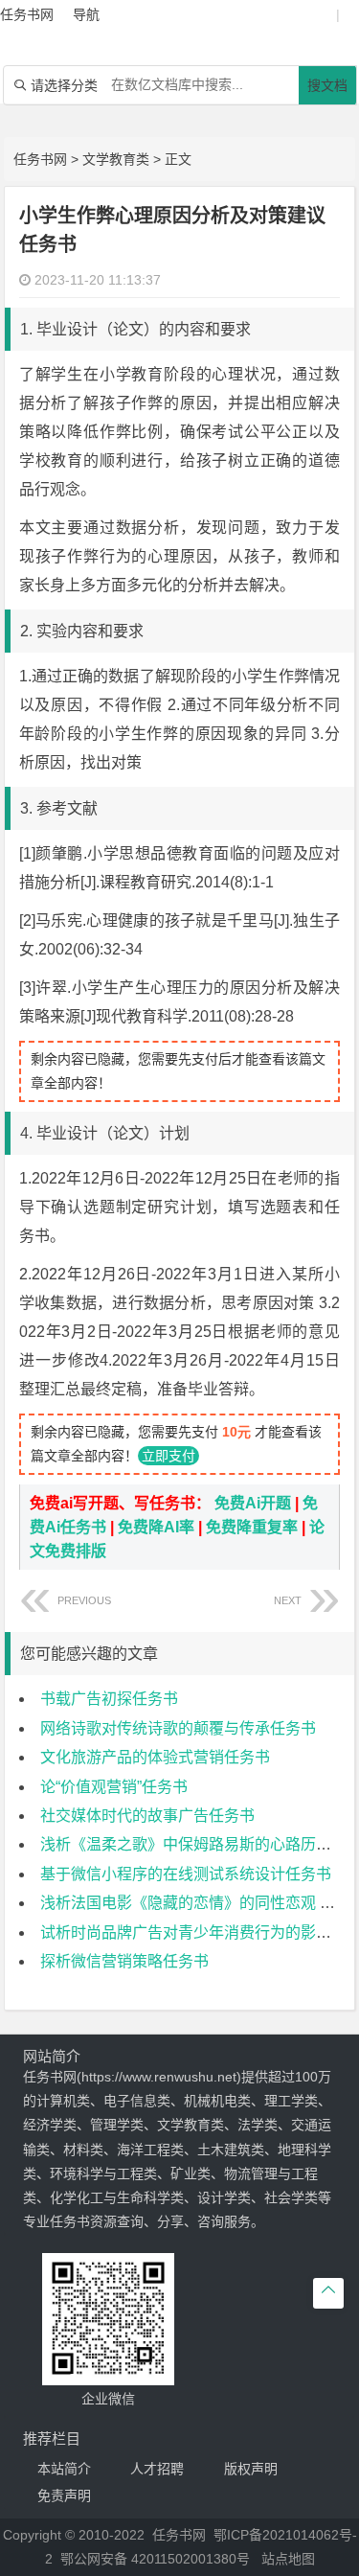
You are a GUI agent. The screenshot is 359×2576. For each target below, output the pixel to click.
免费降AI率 (156, 1527)
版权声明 (251, 2469)
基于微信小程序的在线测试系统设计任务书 (186, 1874)
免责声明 (64, 2495)
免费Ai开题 (253, 1503)
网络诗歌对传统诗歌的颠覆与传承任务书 (178, 1728)
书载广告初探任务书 (109, 1699)
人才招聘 (157, 2469)
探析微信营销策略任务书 (124, 1961)
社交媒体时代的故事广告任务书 (147, 1816)
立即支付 (168, 1456)
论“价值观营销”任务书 (114, 1787)
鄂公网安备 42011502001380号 (155, 2559)
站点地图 (288, 2559)
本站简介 (64, 2469)
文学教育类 (116, 159)
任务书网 (40, 159)
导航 (86, 14)
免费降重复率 (252, 1527)
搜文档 (327, 85)
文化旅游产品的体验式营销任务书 (155, 1757)
